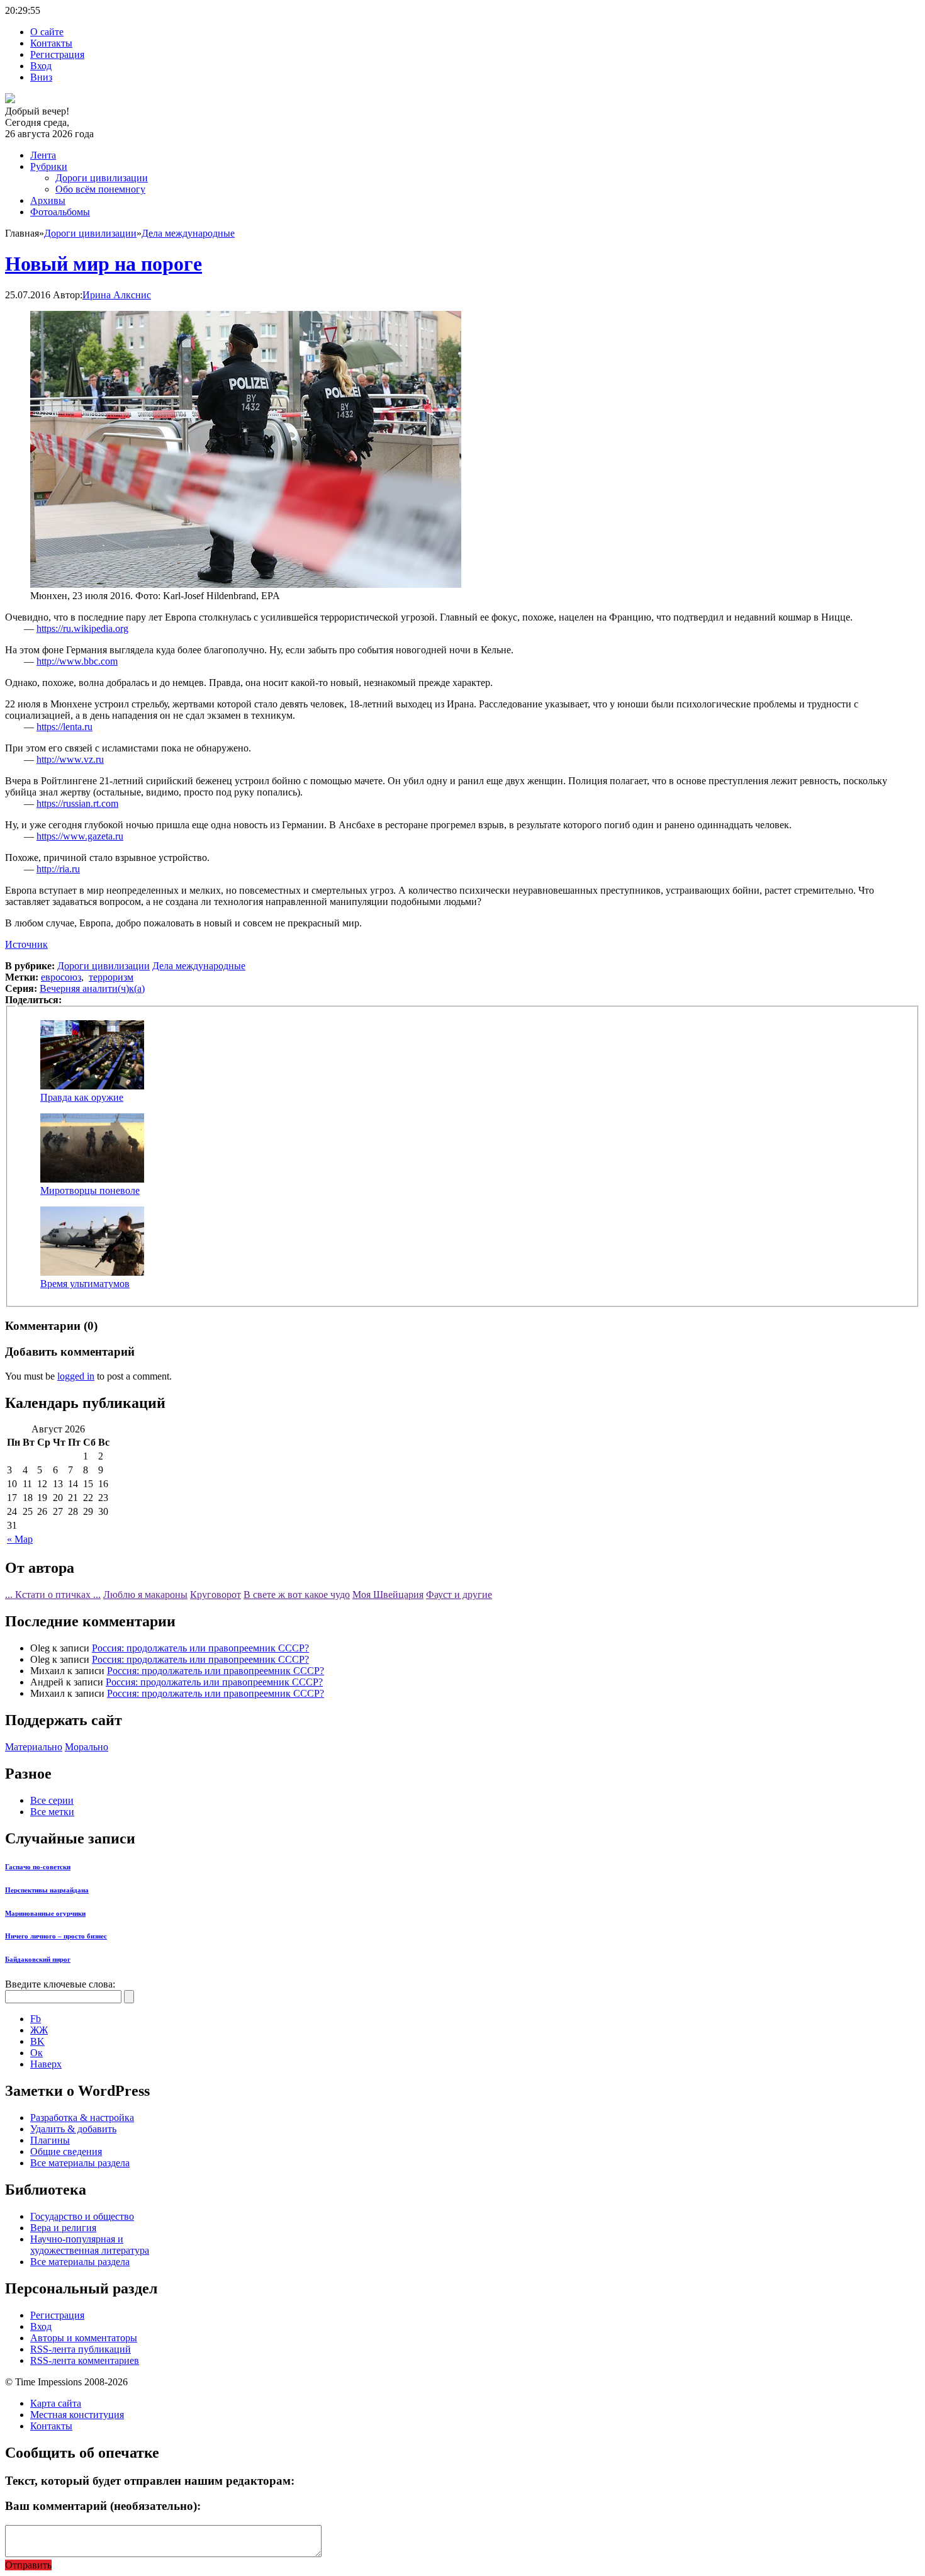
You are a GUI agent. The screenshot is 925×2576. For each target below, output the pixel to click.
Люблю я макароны (145, 1595)
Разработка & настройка (82, 2118)
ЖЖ (39, 2030)
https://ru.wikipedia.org (82, 628)
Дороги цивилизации (102, 178)
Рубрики (49, 166)
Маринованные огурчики (45, 1913)
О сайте (47, 32)
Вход (41, 66)
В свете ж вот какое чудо (297, 1595)
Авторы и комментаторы (84, 2338)
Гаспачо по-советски (38, 1867)
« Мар (20, 1539)
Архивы (48, 200)
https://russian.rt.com (77, 803)
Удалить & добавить (73, 2129)
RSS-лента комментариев (85, 2360)
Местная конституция (77, 2415)
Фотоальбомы (60, 212)
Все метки (52, 1812)
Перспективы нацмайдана (47, 1890)
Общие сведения (66, 2151)
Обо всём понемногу (100, 189)
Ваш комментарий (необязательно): (103, 2506)
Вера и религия (63, 2228)
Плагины (50, 2140)
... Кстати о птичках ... (53, 1595)
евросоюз (61, 977)
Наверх (46, 2064)
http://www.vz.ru (70, 759)
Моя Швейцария (388, 1595)
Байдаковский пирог (38, 1959)
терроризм (111, 977)
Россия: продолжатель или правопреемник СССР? (200, 1648)
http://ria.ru (58, 869)
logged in (76, 1376)
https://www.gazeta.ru (80, 836)
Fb (36, 2019)
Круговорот (216, 1595)
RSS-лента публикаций (81, 2349)
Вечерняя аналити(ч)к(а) (92, 988)
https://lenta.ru (64, 727)
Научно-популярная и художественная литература (90, 2245)
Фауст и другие (459, 1595)
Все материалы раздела (80, 2163)
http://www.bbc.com (77, 661)
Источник (26, 944)
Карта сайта (56, 2403)
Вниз (41, 77)
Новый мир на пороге (104, 264)
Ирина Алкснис (117, 295)
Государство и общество (82, 2216)
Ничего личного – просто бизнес (56, 1936)
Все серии (52, 1800)
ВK (37, 2041)
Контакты (51, 43)
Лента (43, 155)
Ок (36, 2053)
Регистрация (57, 54)
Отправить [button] (28, 2565)
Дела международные (188, 233)
